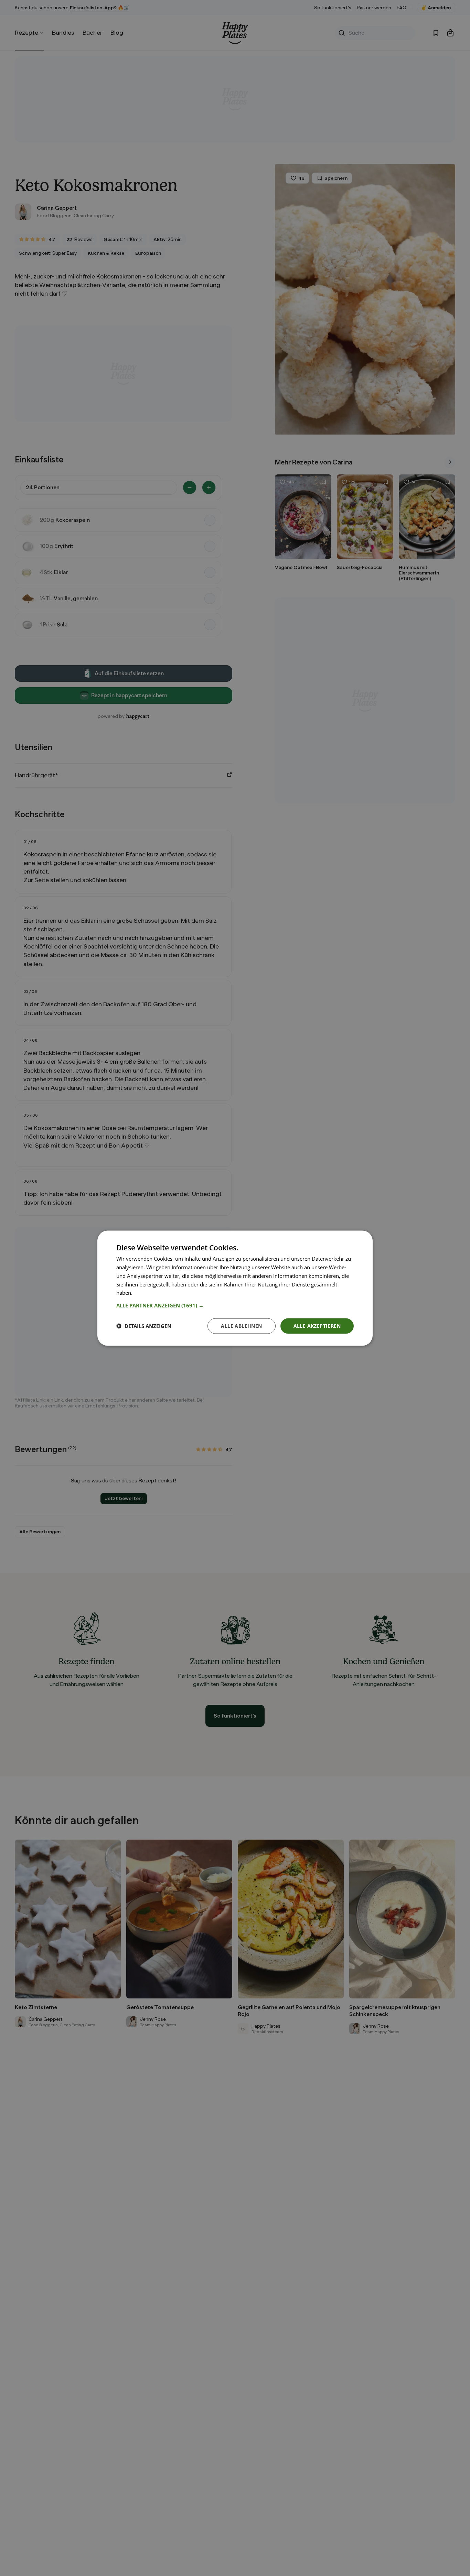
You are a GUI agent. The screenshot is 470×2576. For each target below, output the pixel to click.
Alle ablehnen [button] (241, 1325)
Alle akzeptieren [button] (317, 1325)
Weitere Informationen (161, 1292)
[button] (235, 1305)
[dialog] (235, 1288)
